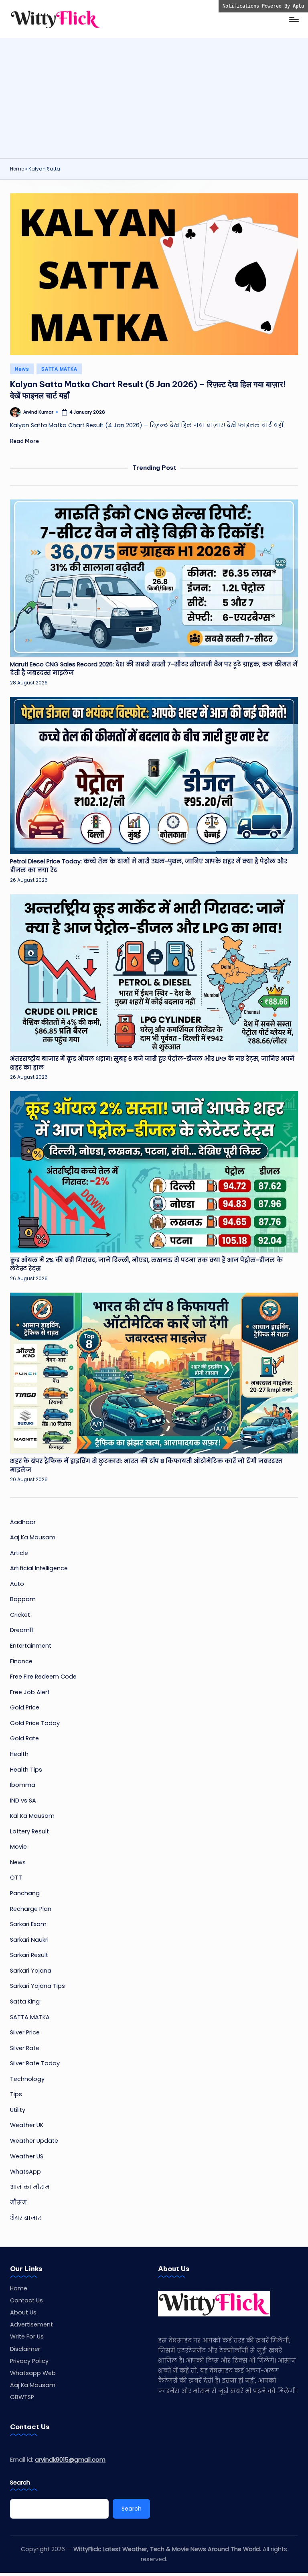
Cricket (20, 1615)
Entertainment (31, 1646)
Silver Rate (25, 2048)
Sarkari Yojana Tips (37, 1986)
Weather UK (27, 2125)
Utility (18, 2110)
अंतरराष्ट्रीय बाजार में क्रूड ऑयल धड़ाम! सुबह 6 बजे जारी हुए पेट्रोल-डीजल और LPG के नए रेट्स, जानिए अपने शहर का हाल (152, 1063)
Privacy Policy (29, 2361)
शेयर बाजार (25, 2218)
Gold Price (25, 1707)
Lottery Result (29, 1831)
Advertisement (31, 2324)
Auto (17, 1584)
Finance (21, 1661)
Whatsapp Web (33, 2373)
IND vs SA (23, 1801)
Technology (27, 2079)
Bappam (23, 1599)
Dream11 (21, 1630)
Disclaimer (25, 2349)
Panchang (25, 1893)
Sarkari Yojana (31, 1971)
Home (17, 169)
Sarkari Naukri (29, 1940)
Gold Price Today (35, 1723)
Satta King (25, 2002)
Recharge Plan (31, 1909)
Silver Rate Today (35, 2063)
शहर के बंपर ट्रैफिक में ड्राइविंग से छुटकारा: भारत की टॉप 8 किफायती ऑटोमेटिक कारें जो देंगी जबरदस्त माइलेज (146, 1466)
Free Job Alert (30, 1692)
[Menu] (293, 19)
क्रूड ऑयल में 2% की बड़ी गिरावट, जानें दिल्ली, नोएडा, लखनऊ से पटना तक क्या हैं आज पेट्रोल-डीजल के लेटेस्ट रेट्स (146, 1265)
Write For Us (27, 2336)
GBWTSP (22, 2397)
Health (19, 1754)
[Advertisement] (154, 98)
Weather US (27, 2156)
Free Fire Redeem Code (43, 1677)
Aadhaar (23, 1522)
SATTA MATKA (59, 369)
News (22, 369)
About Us (23, 2312)
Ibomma (23, 1785)
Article (19, 1553)
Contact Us (26, 2300)
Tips (16, 2094)
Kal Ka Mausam (32, 1816)
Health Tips (26, 1770)
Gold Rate (24, 1738)
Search (20, 2483)
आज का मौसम (30, 2187)
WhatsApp (25, 2172)
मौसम (18, 2202)
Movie (18, 1847)
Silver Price (25, 2032)
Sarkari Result (29, 1955)
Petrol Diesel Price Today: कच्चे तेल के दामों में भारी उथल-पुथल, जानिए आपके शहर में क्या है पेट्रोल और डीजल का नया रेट (149, 866)
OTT (16, 1878)
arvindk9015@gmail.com (70, 2460)
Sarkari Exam (28, 1924)
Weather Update (34, 2141)
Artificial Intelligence (39, 1568)
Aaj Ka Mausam (33, 1537)
